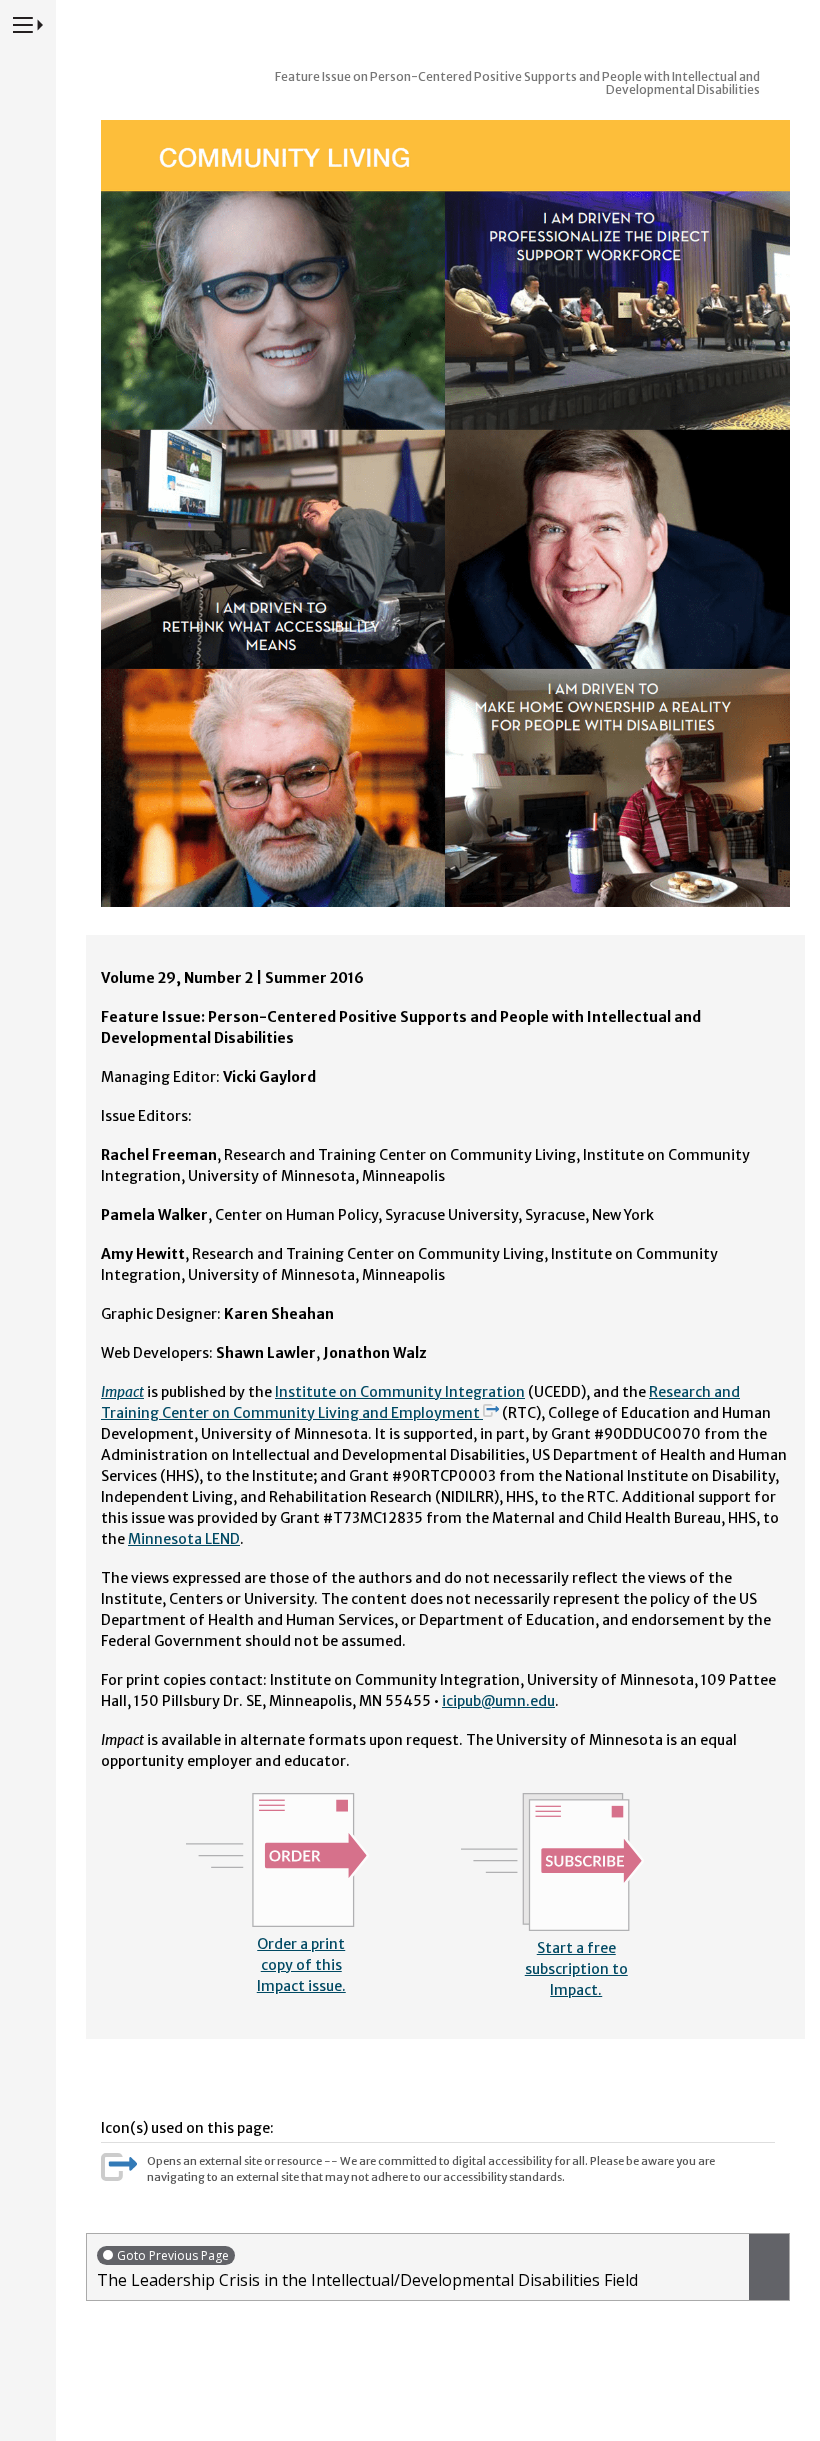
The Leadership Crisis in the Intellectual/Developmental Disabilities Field (367, 2269)
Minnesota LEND (184, 1539)
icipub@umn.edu (498, 1701)
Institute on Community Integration (400, 1392)
